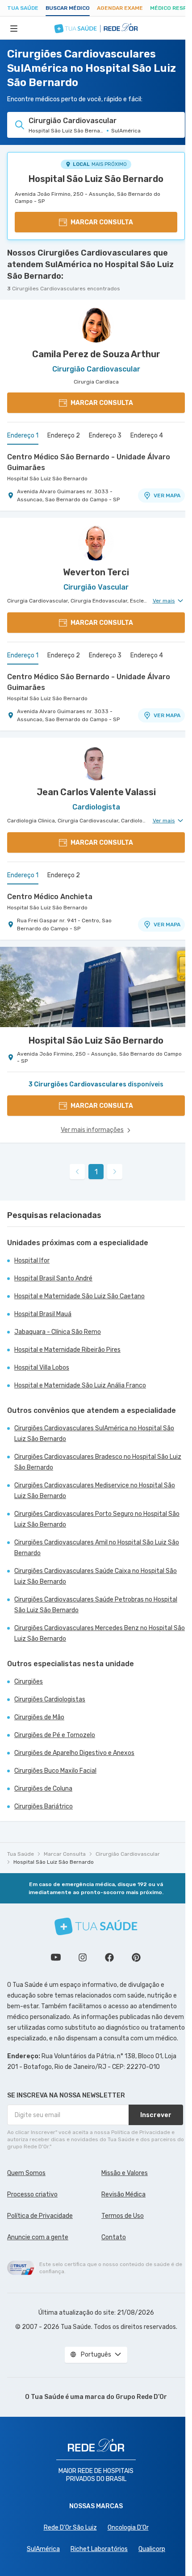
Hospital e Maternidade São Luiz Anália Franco (80, 1385)
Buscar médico (68, 8)
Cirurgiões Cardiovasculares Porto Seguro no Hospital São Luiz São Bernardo (97, 1519)
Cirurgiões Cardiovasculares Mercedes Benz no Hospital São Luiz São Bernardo (100, 1633)
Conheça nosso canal (56, 1957)
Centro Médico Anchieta (50, 897)
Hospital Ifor (32, 1261)
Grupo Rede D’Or (141, 2397)
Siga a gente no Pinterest (136, 1957)
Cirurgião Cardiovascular (128, 1854)
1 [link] (96, 1172)
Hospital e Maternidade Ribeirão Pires (67, 1350)
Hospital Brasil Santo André (53, 1278)
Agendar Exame (120, 8)
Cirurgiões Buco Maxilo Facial (55, 1771)
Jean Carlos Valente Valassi (96, 792)
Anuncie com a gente (38, 2237)
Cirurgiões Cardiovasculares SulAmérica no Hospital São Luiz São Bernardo (94, 1434)
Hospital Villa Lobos (42, 1368)
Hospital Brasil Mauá (43, 1314)
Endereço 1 (23, 436)
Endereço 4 (147, 436)
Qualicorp (152, 2549)
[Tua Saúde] (96, 1926)
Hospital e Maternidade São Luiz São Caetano (79, 1296)
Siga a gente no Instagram (83, 1957)
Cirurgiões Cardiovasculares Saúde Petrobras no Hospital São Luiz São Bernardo (96, 1605)
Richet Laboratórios (99, 2549)
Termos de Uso (123, 2216)
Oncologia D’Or (128, 2528)
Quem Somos (26, 2173)
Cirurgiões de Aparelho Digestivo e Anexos (74, 1753)
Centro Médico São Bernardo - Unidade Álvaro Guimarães (89, 462)
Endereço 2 (64, 436)
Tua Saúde (23, 8)
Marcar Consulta (65, 1854)
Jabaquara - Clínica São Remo (58, 1332)
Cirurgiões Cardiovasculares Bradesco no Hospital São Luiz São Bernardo (98, 1462)
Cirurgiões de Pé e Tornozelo (55, 1735)
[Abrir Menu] (14, 28)
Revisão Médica (123, 2194)
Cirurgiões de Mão (39, 1717)
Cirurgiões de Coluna (43, 1789)
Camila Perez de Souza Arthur (96, 354)
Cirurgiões (29, 1682)
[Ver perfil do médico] (96, 325)
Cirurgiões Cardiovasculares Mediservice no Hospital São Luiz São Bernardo (95, 1491)
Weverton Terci (96, 572)
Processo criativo (32, 2194)
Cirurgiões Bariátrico (44, 1806)
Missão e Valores (125, 2173)
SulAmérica (43, 2549)
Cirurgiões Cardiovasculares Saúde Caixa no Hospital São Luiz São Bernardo (96, 1576)
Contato (114, 2237)
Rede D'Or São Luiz (70, 2528)
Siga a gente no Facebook (109, 1957)
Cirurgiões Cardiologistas (50, 1699)
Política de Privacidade (40, 2216)
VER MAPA (167, 495)
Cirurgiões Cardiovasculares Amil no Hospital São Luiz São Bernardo (97, 1548)
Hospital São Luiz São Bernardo (96, 179)
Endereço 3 (105, 436)
